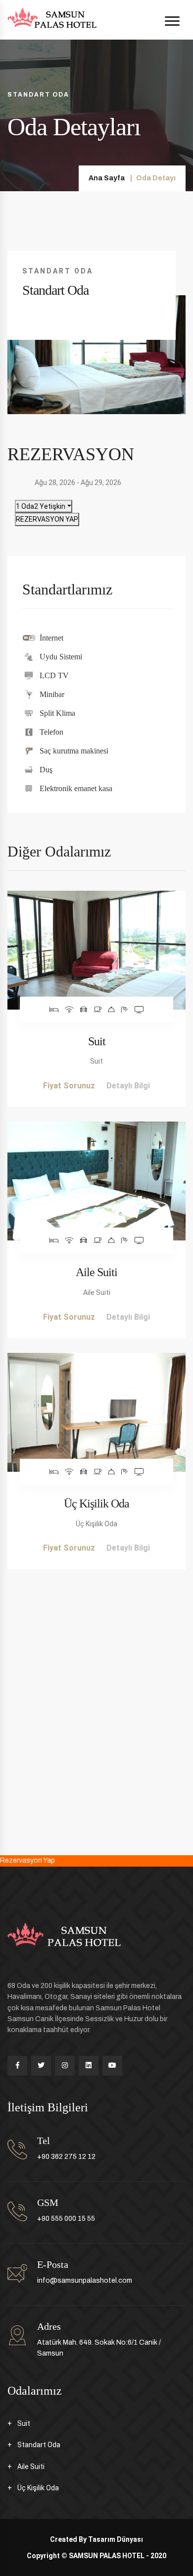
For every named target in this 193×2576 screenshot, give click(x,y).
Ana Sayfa (107, 178)
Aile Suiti (96, 1272)
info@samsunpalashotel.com (85, 2281)
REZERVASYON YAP (47, 519)
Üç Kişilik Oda (96, 1503)
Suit (97, 1041)
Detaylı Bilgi (128, 1086)
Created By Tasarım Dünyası (96, 2539)
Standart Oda (39, 2445)
